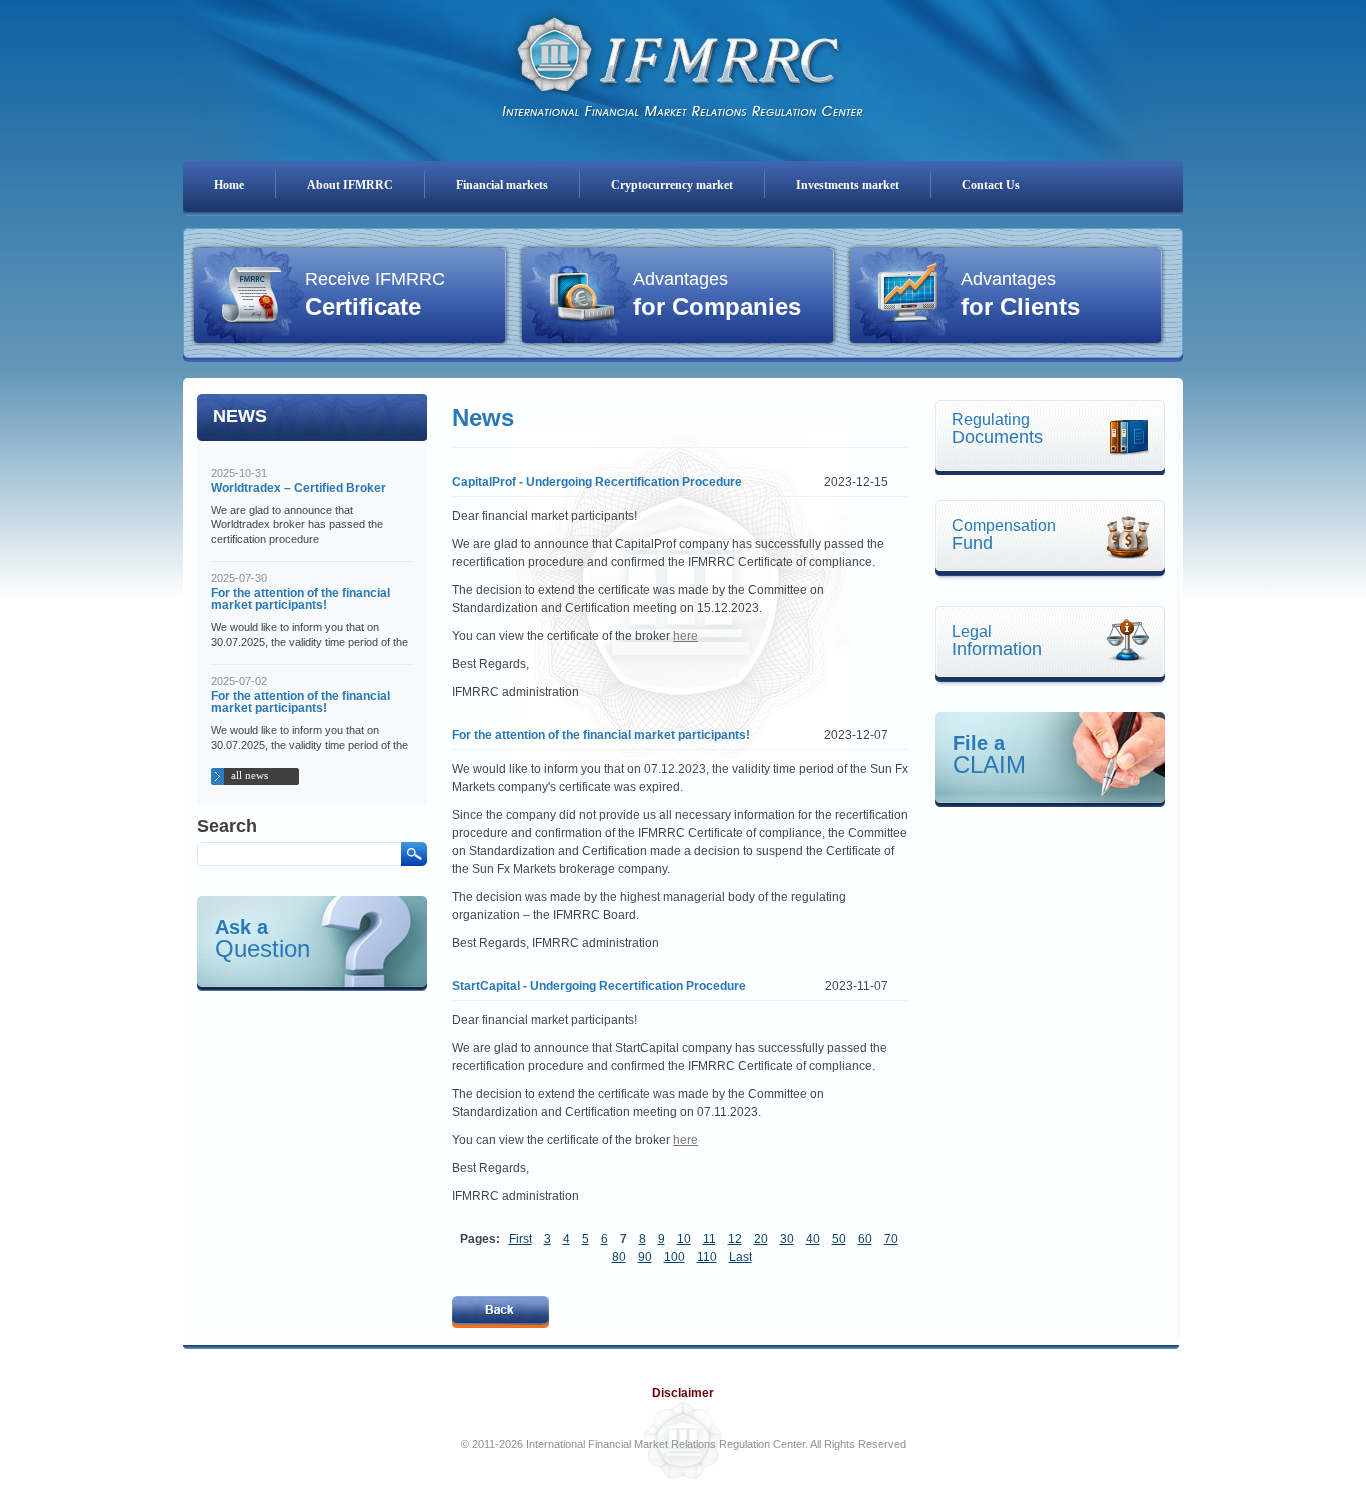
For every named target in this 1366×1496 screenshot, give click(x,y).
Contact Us (991, 185)
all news (249, 775)
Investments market (847, 185)
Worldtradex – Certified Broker (298, 488)
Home (229, 185)
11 (709, 1239)
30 (787, 1239)
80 (619, 1257)
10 (684, 1239)
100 (674, 1257)
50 (839, 1239)
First (520, 1239)
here (685, 636)
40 (813, 1239)
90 (645, 1257)
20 (761, 1239)
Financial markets (502, 185)
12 (735, 1239)
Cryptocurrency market (672, 185)
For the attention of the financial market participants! (300, 599)
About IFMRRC (350, 185)
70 (891, 1239)
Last (740, 1257)
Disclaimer (683, 1393)
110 (707, 1257)
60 (865, 1239)
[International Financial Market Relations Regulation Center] (683, 61)
